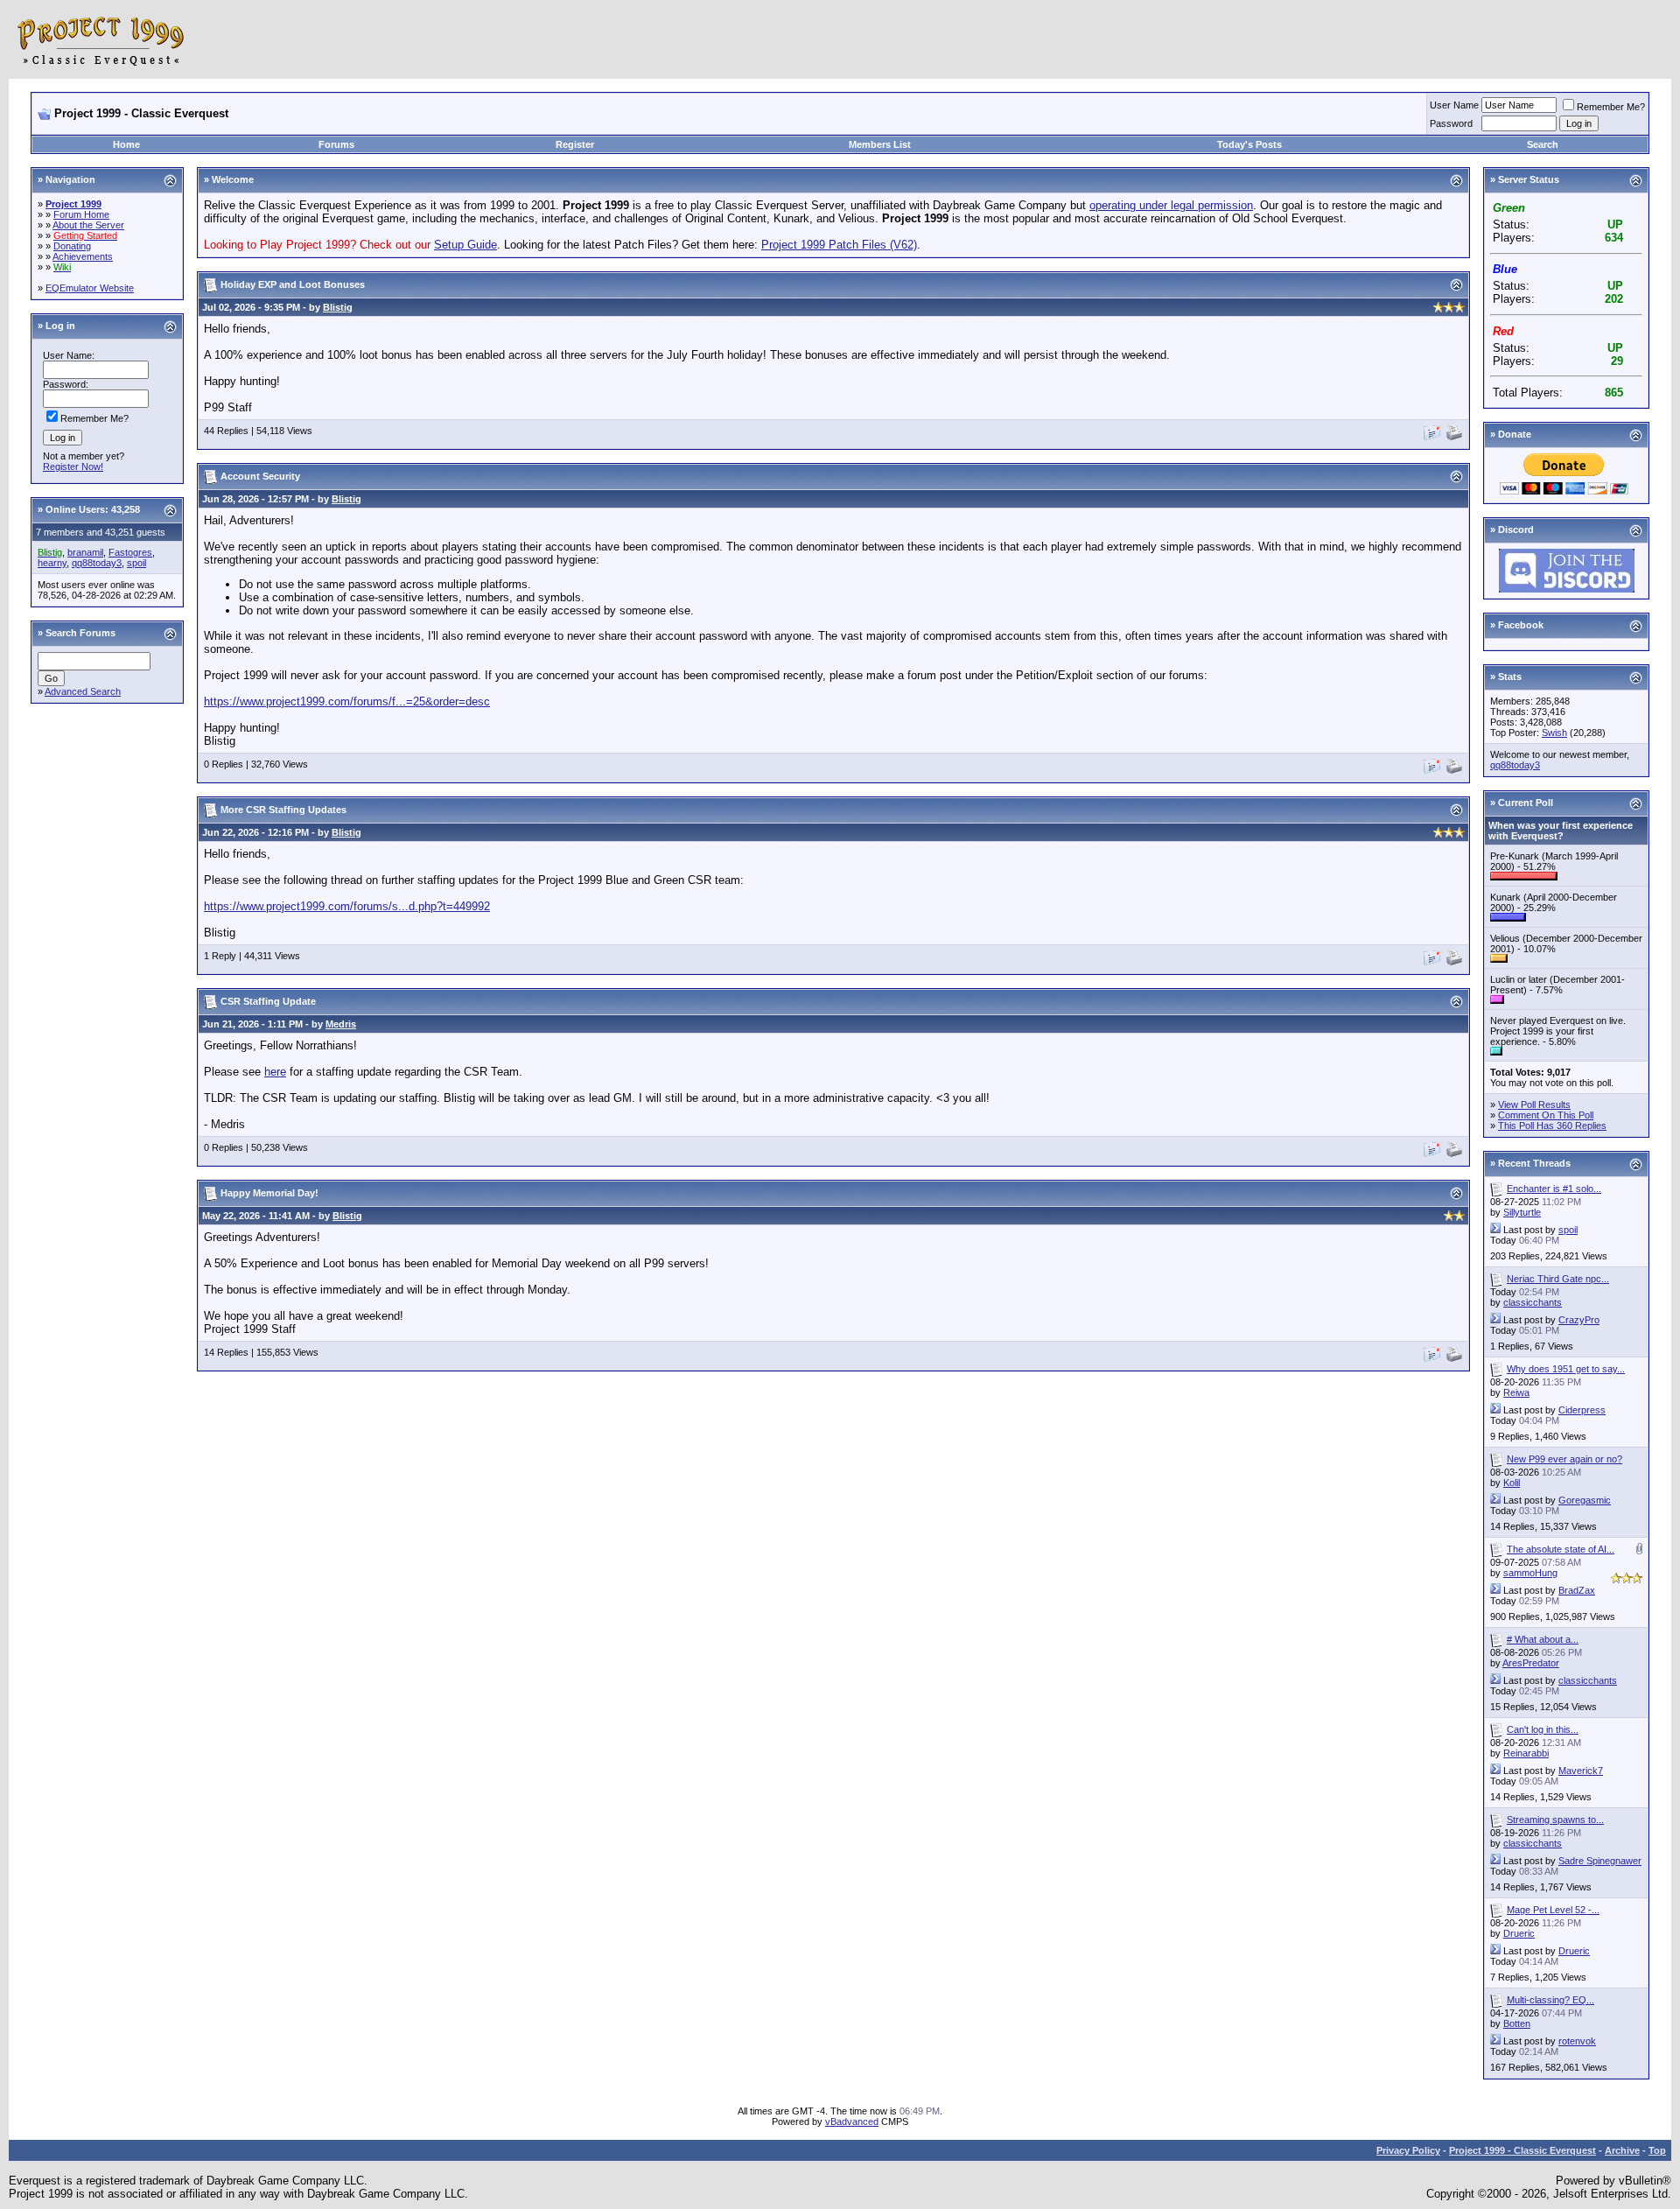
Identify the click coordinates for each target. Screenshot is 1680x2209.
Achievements (83, 256)
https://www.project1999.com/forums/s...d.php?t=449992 (347, 906)
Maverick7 (1581, 1771)
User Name (1454, 105)
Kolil (1512, 1483)
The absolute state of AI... (1561, 1549)
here (275, 1072)
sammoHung (1530, 1573)
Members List (880, 144)
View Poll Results (1534, 1104)
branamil (85, 552)
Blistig (338, 307)
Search (1543, 144)
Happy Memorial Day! (269, 1193)
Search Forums (80, 633)
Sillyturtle (1522, 1212)
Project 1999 (73, 204)
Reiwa (1516, 1392)
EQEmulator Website (90, 288)
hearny (52, 563)
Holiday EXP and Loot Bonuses (293, 284)
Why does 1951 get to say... (1566, 1369)
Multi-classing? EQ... (1550, 2000)
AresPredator (1531, 1663)
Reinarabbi (1526, 1753)
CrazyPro (1579, 1320)
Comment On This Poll (1546, 1115)
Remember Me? (1611, 107)
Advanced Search (83, 691)
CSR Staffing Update (268, 1001)
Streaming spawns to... (1555, 1820)
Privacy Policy (1408, 2150)
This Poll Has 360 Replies (1552, 1126)
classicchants (1533, 1302)
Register (575, 144)
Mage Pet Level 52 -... (1553, 1910)
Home (126, 144)
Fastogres (130, 552)
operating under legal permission (1171, 205)
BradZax (1577, 1590)
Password (1451, 123)
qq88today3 (97, 563)
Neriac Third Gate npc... (1558, 1279)
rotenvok (1577, 2041)
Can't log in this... (1543, 1729)
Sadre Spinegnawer (1600, 1861)
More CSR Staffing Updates (283, 810)
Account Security (260, 476)
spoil (136, 563)
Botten (1517, 2023)
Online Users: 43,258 (93, 509)
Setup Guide (465, 245)
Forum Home (81, 214)
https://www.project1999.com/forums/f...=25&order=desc (347, 701)
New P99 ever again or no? (1564, 1459)
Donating (72, 246)
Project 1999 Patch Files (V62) (839, 245)
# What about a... (1543, 1639)
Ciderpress (1582, 1410)
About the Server (88, 225)
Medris (341, 1024)
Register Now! (73, 466)
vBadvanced (852, 2121)
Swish (1554, 733)
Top (1657, 2150)
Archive (1622, 2150)
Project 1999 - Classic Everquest (1522, 2150)
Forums (336, 144)
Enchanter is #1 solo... (1554, 1189)
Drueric (1519, 1933)
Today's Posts (1249, 144)
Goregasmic (1585, 1500)
